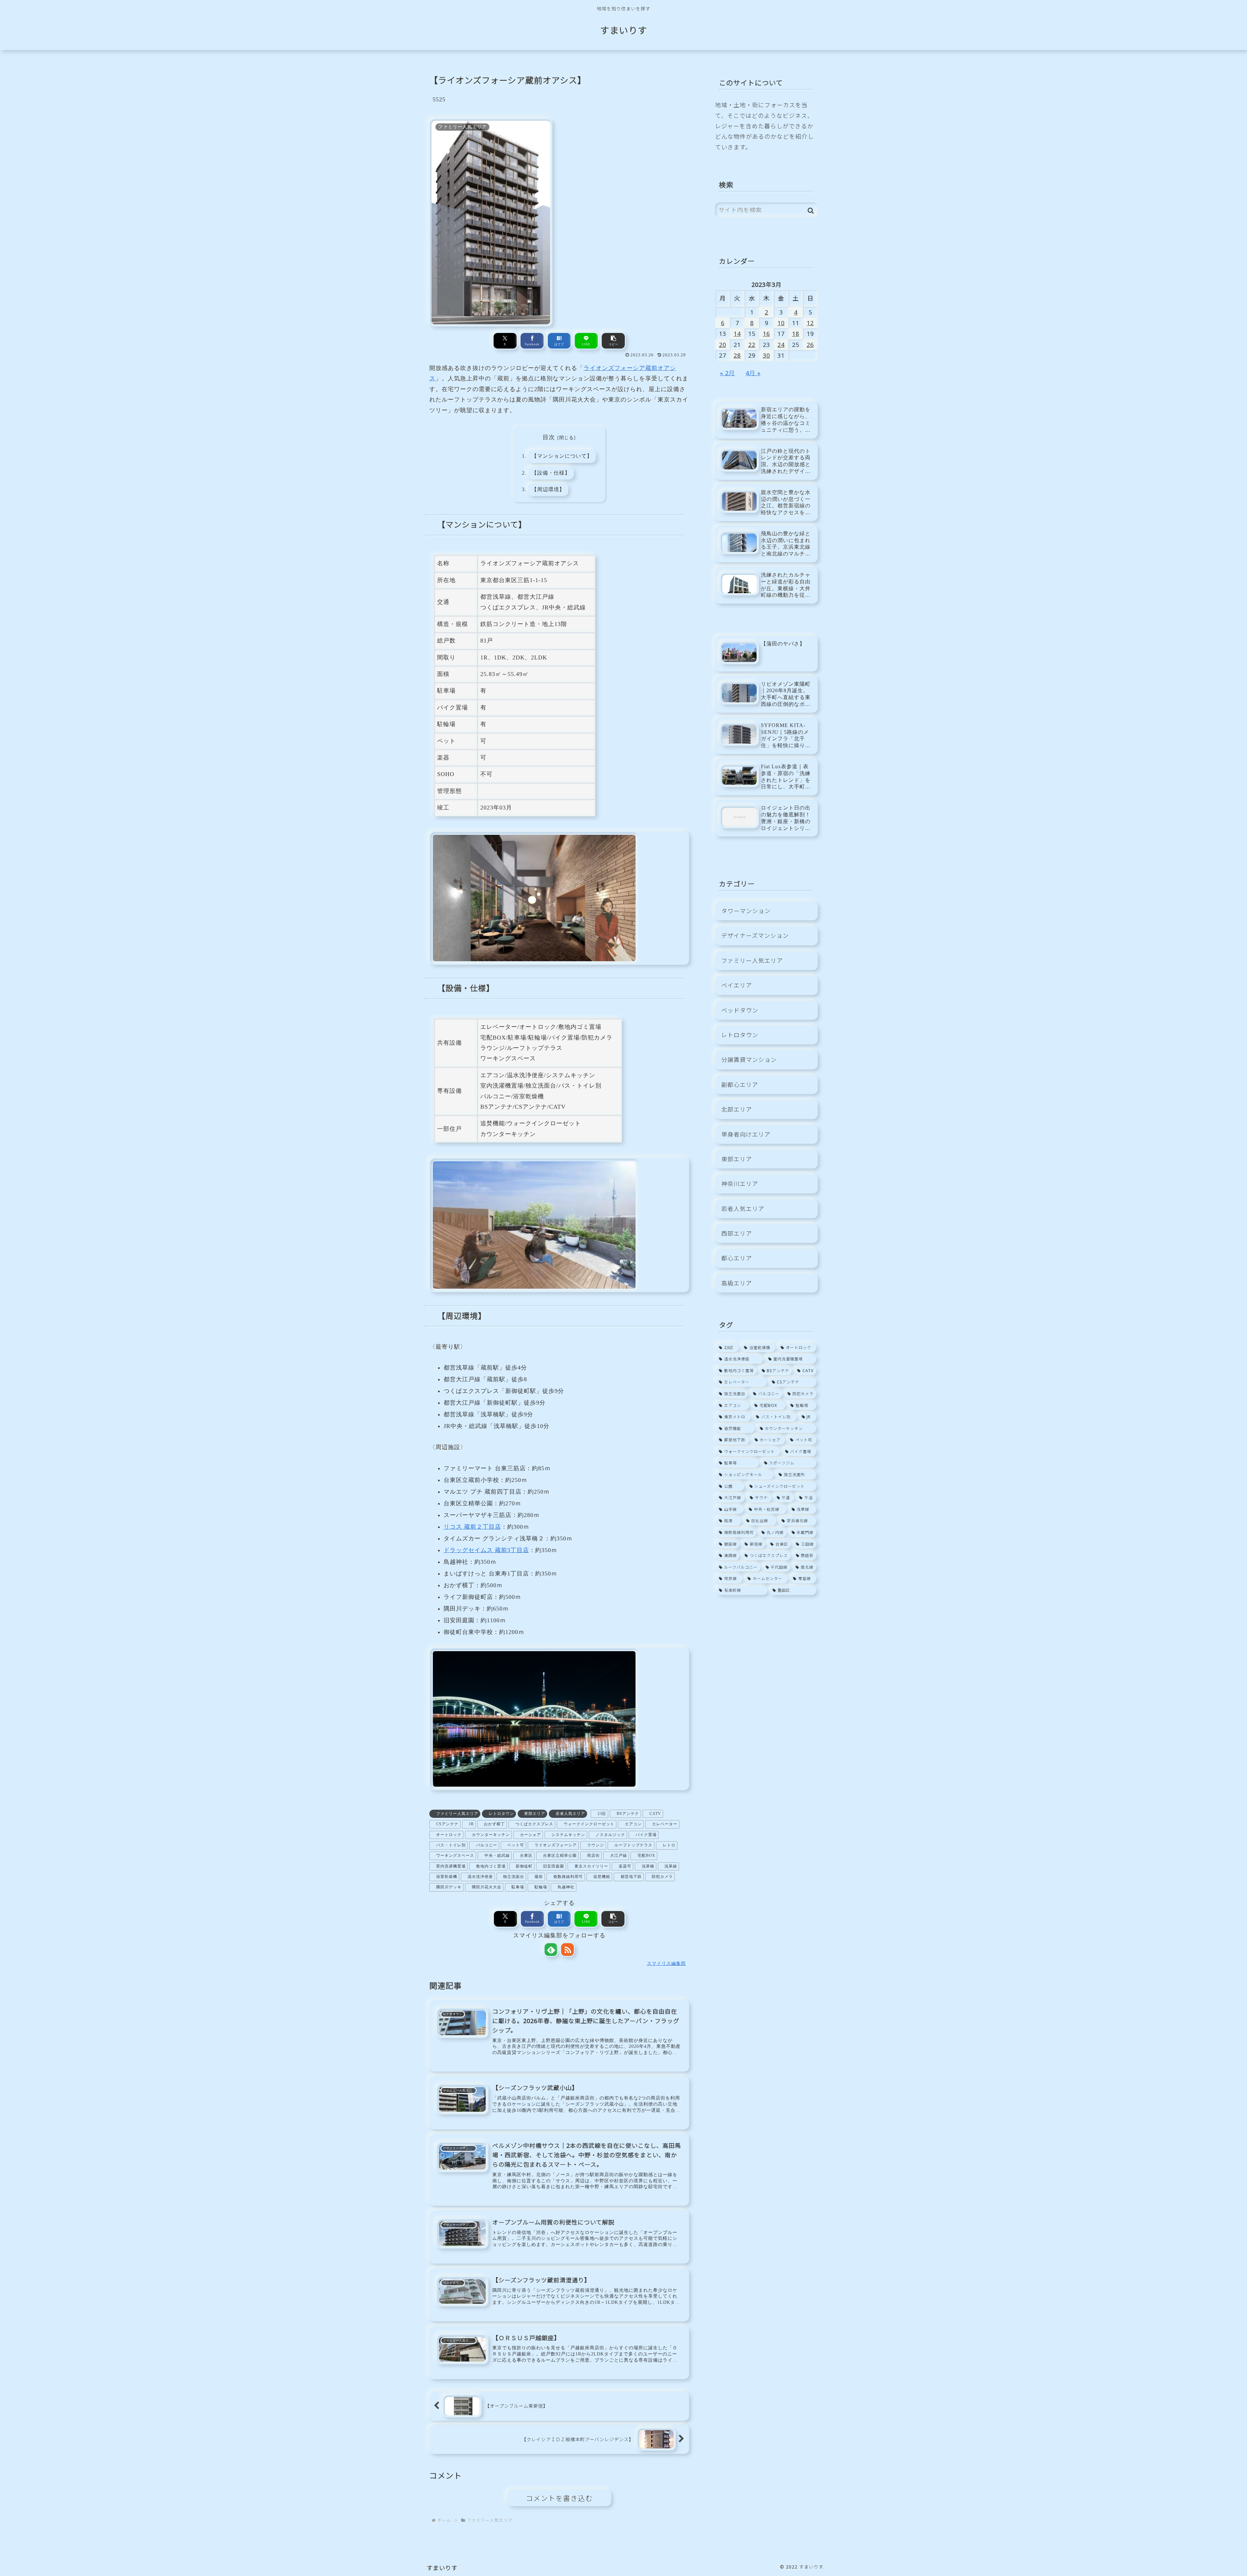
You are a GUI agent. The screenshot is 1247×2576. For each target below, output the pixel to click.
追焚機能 (602, 1877)
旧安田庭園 (554, 1866)
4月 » (753, 373)
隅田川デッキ (449, 1887)
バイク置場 (646, 1835)
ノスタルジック (610, 1835)
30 (766, 355)
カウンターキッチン (491, 1835)
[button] (613, 341)
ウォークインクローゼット (589, 1824)
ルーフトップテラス (633, 1845)
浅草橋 (648, 1866)
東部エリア (535, 1814)
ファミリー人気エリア (457, 1814)
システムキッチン (568, 1835)
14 (737, 334)
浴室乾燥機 (447, 1877)
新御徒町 (524, 1866)
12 (810, 323)
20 (723, 345)
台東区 (526, 1855)
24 (781, 345)
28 (737, 355)
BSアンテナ (628, 1814)
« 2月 (727, 373)
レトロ (669, 1845)
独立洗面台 (514, 1877)
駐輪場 (541, 1887)
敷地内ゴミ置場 (491, 1866)
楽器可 (625, 1866)
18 (796, 334)
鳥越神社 (566, 1887)
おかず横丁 (494, 1824)
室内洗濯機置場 (451, 1866)
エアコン (633, 1824)
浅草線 (671, 1866)
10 (781, 323)
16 (766, 334)
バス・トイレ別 (451, 1845)
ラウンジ (596, 1845)
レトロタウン (501, 1814)
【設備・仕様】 (551, 473)
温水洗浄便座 (480, 1877)
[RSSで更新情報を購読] (567, 1950)
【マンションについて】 (562, 456)
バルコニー (487, 1845)
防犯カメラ (662, 1877)
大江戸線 (619, 1855)
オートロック (449, 1835)
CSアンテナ (447, 1824)
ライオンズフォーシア (556, 1845)
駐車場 (518, 1887)
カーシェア (530, 1835)
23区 (602, 1814)
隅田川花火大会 (487, 1887)
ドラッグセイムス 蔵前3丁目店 (486, 1550)
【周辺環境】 (548, 490)
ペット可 (516, 1845)
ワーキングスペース (455, 1855)
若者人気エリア (570, 1814)
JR (471, 1824)
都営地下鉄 (631, 1877)
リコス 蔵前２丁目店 (472, 1527)
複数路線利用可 (568, 1877)
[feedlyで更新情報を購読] (551, 1950)
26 (810, 345)
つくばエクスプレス (534, 1824)
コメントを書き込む (559, 2498)
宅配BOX (646, 1855)
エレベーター (665, 1824)
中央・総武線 (497, 1855)
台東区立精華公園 (560, 1855)
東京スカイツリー (591, 1866)
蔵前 (539, 1877)
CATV (655, 1814)
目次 (549, 437)
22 (752, 345)
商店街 (593, 1855)
